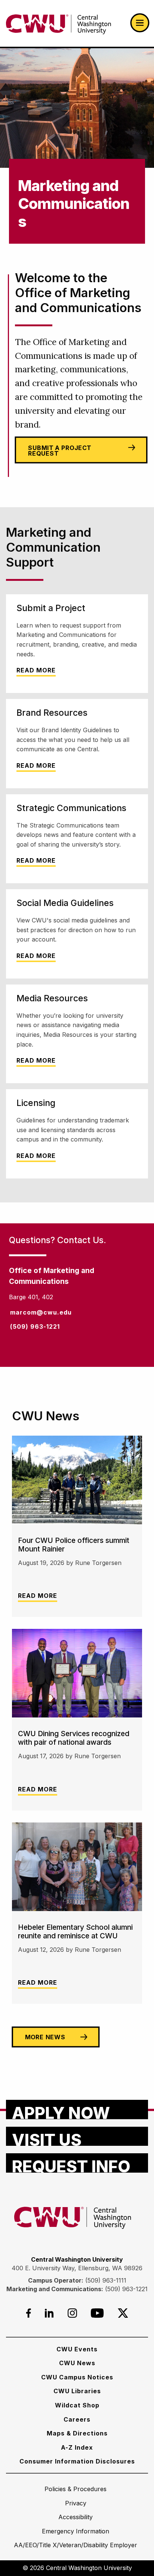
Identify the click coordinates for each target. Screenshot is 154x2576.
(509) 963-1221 (126, 2289)
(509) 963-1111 (106, 2280)
